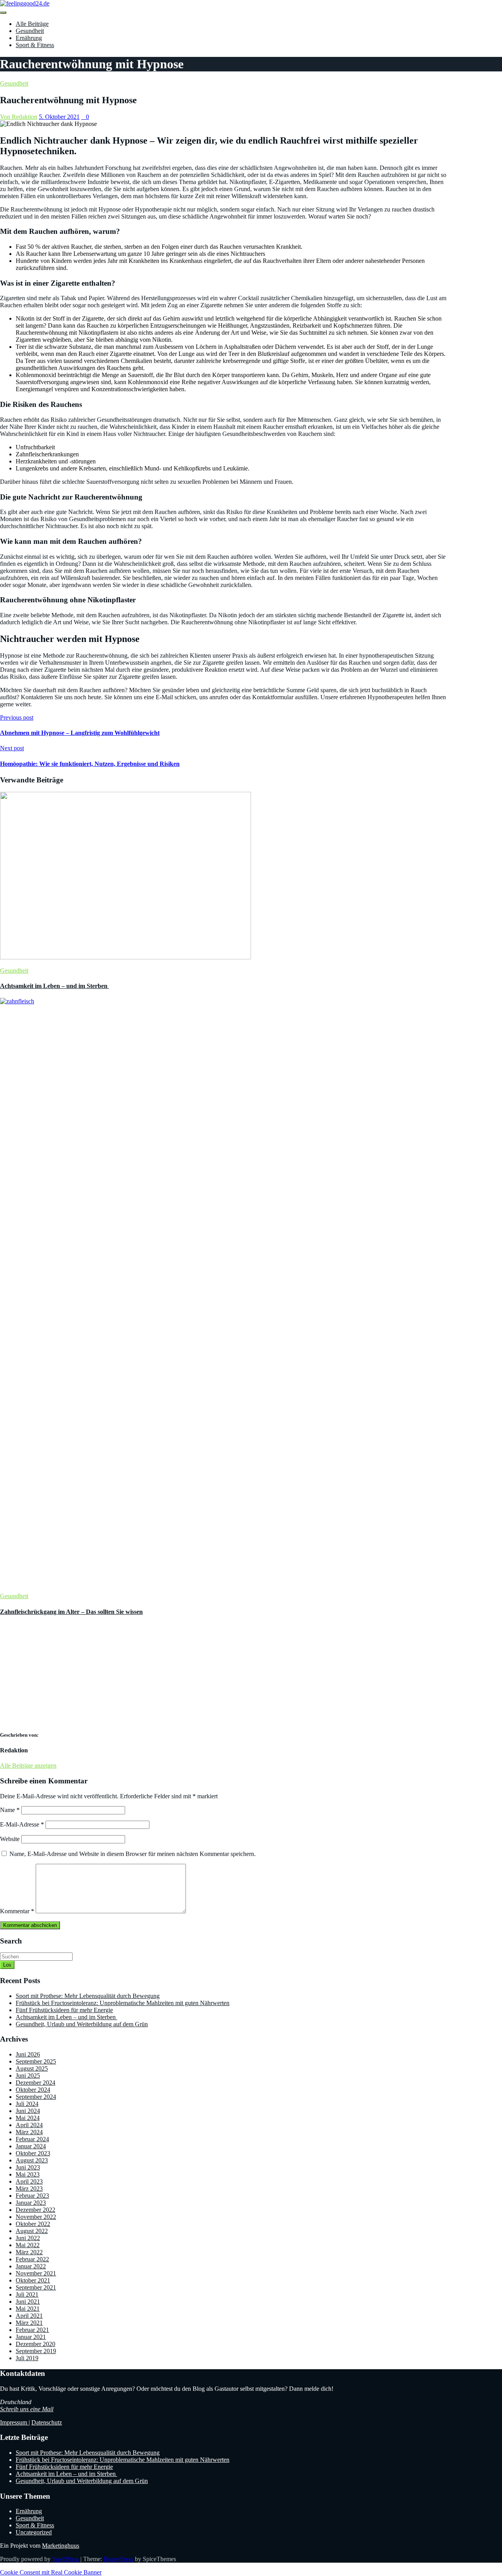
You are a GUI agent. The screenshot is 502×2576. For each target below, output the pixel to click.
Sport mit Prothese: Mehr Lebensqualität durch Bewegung (88, 1996)
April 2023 (29, 2181)
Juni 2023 (28, 2167)
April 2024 (29, 2125)
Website (10, 1839)
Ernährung (29, 38)
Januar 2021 (31, 2337)
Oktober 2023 (33, 2153)
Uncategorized (34, 2532)
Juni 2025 (28, 2076)
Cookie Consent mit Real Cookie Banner (51, 2572)
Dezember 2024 (35, 2083)
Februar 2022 (32, 2259)
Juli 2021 (27, 2294)
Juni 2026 (28, 2054)
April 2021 (29, 2316)
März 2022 (29, 2252)
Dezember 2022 (35, 2210)
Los (7, 1965)
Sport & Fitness (35, 45)
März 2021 (29, 2323)
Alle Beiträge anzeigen (28, 1766)
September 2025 (36, 2061)
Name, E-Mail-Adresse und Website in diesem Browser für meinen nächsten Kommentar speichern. (133, 1854)
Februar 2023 (32, 2196)
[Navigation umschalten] (3, 13)
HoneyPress (118, 2559)
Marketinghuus (61, 2546)
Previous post (17, 717)
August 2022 (32, 2231)
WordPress (65, 2559)
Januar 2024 (31, 2146)
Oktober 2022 (33, 2224)
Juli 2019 (27, 2358)
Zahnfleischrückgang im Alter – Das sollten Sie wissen (71, 1612)
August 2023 (32, 2160)
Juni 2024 (28, 2111)
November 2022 (36, 2217)
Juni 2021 (28, 2302)
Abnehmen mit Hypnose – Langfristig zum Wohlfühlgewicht (80, 733)
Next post (12, 748)
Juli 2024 (27, 2104)
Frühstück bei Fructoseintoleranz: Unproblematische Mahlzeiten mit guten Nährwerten (123, 2003)
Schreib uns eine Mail (27, 2409)
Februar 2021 (32, 2330)
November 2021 (36, 2273)
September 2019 (36, 2351)
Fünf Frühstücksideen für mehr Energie (64, 2010)
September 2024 (36, 2097)
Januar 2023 (31, 2203)
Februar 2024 (32, 2139)
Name (10, 1810)
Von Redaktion (19, 117)
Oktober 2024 (33, 2090)
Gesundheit (30, 31)
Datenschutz (47, 2422)
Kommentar (17, 1911)
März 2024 (29, 2132)
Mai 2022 (28, 2245)
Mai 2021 (28, 2309)
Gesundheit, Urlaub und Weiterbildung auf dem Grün (82, 2024)
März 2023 (29, 2189)
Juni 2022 (28, 2238)
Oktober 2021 (33, 2280)
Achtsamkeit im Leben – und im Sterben (55, 986)
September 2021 (36, 2287)
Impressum (14, 2422)
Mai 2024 (28, 2118)
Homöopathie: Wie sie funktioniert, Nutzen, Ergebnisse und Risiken (90, 764)
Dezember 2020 (35, 2344)
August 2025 (32, 2068)
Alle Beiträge (32, 24)
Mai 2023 (28, 2174)
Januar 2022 (31, 2266)
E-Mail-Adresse (22, 1824)
